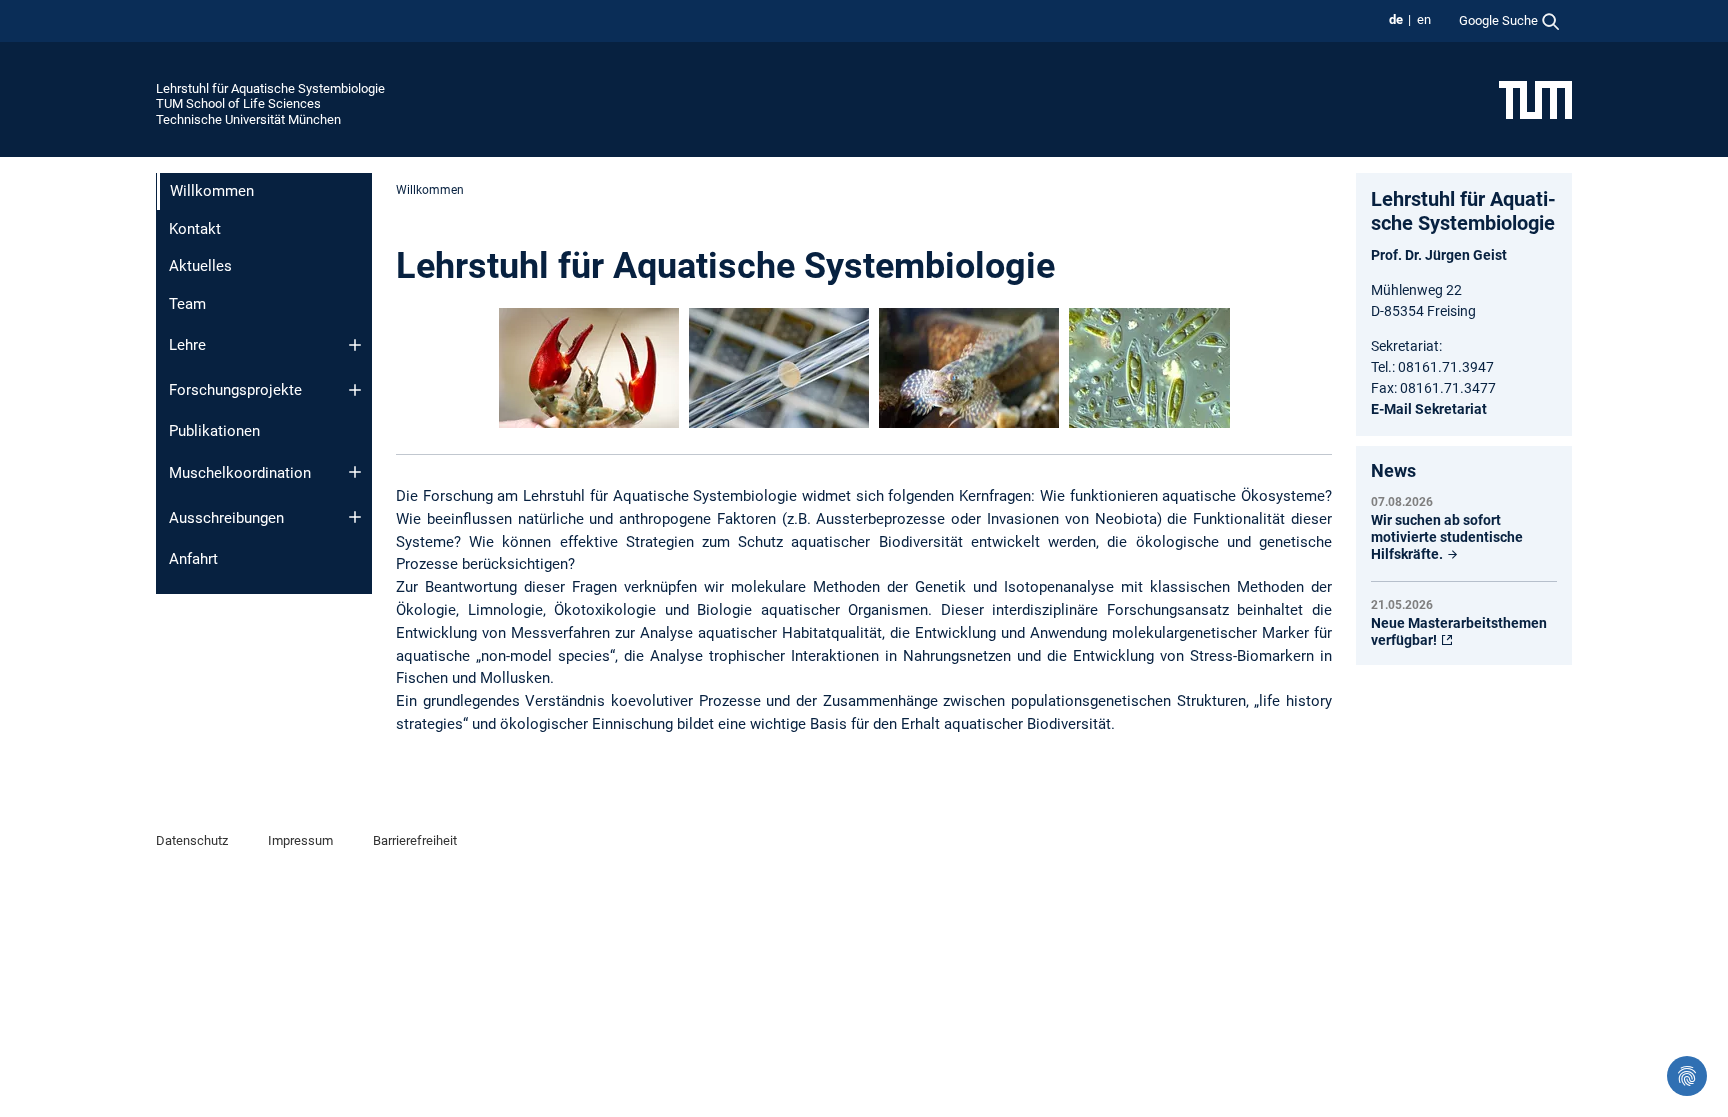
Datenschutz (192, 840)
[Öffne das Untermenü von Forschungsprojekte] (355, 390)
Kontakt (195, 229)
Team (187, 304)
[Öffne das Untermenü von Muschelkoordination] (355, 472)
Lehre (187, 345)
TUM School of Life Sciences (238, 103)
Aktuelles (200, 266)
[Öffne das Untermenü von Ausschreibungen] (355, 517)
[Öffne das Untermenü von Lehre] (355, 345)
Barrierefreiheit (415, 840)
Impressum (300, 840)
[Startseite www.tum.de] (1535, 99)
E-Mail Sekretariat (1429, 409)
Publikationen (214, 431)
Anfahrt (193, 559)
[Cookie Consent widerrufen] (1687, 1076)
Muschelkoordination (240, 473)
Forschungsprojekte (235, 390)
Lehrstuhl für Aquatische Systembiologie (270, 88)
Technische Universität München (248, 119)
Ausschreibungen (226, 518)
